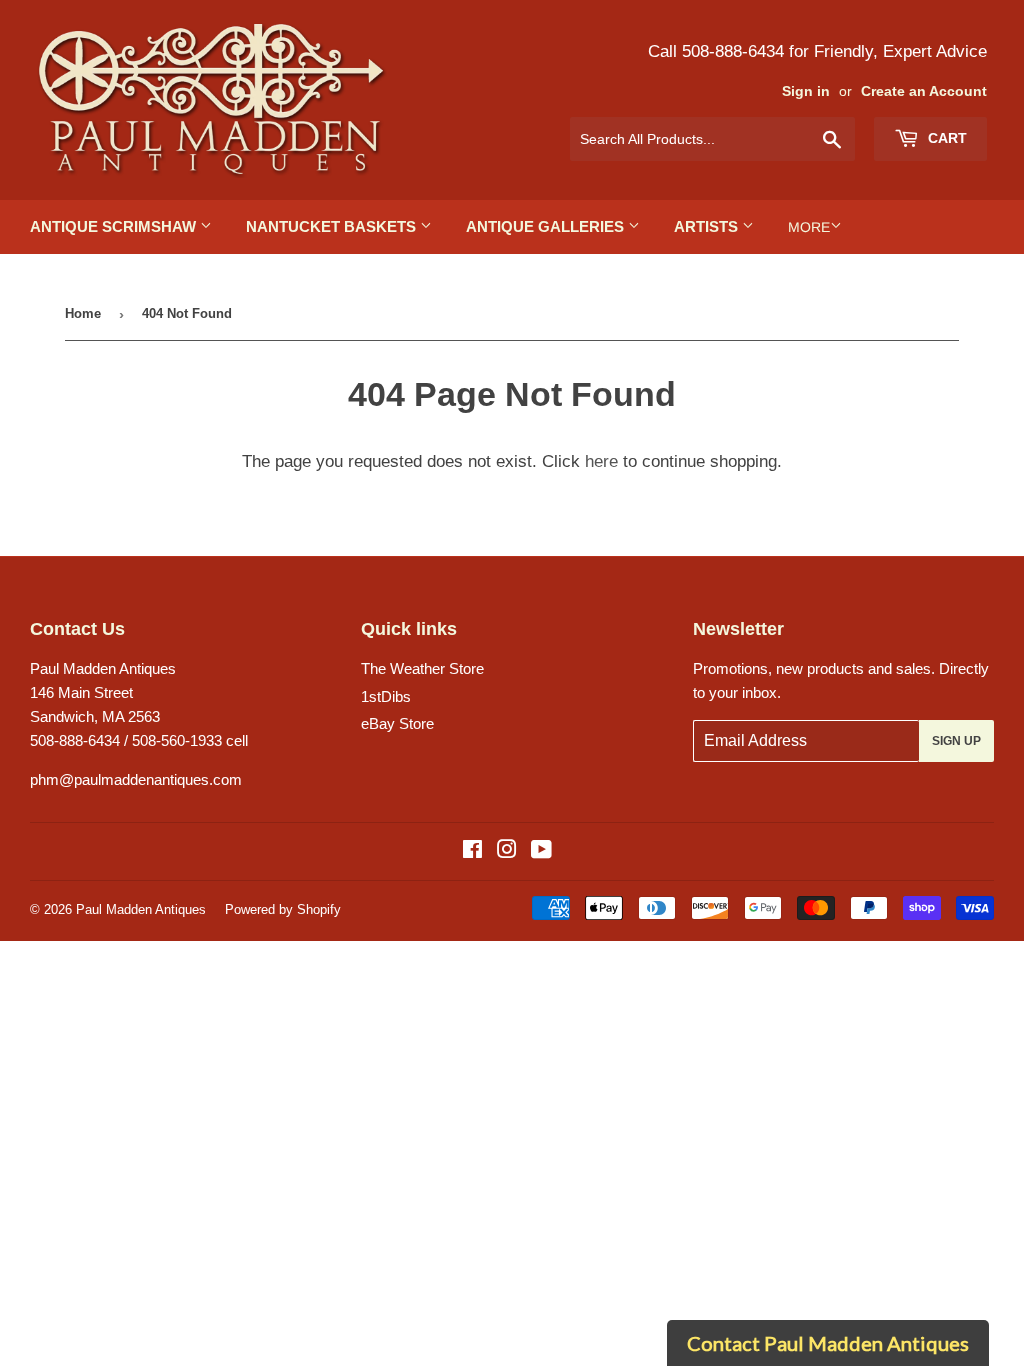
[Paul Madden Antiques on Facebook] (472, 851)
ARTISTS (708, 226)
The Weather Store (422, 668)
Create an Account (924, 91)
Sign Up (956, 741)
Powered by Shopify (283, 909)
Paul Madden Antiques (141, 909)
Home (83, 313)
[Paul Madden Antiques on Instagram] (507, 851)
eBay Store (397, 723)
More (809, 227)
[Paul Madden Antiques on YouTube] (541, 851)
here (601, 461)
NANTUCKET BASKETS (333, 226)
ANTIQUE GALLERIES (547, 226)
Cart (945, 138)
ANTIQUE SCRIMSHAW (115, 226)
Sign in (806, 91)
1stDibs (386, 696)
